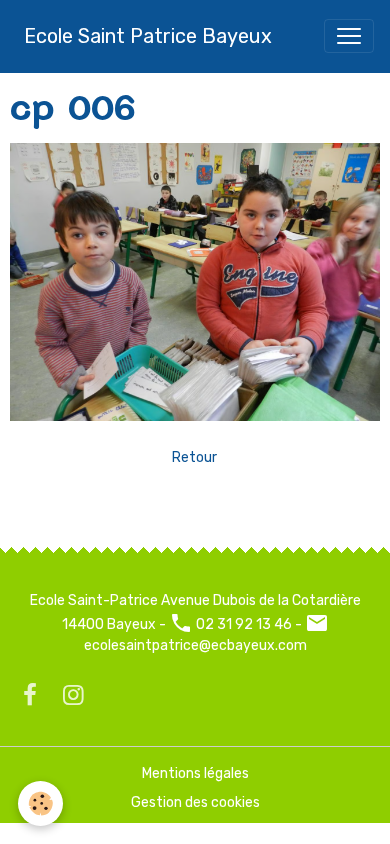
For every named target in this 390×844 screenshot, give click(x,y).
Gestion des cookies (195, 802)
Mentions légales (195, 773)
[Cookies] (40, 803)
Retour (194, 457)
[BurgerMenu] (349, 36)
